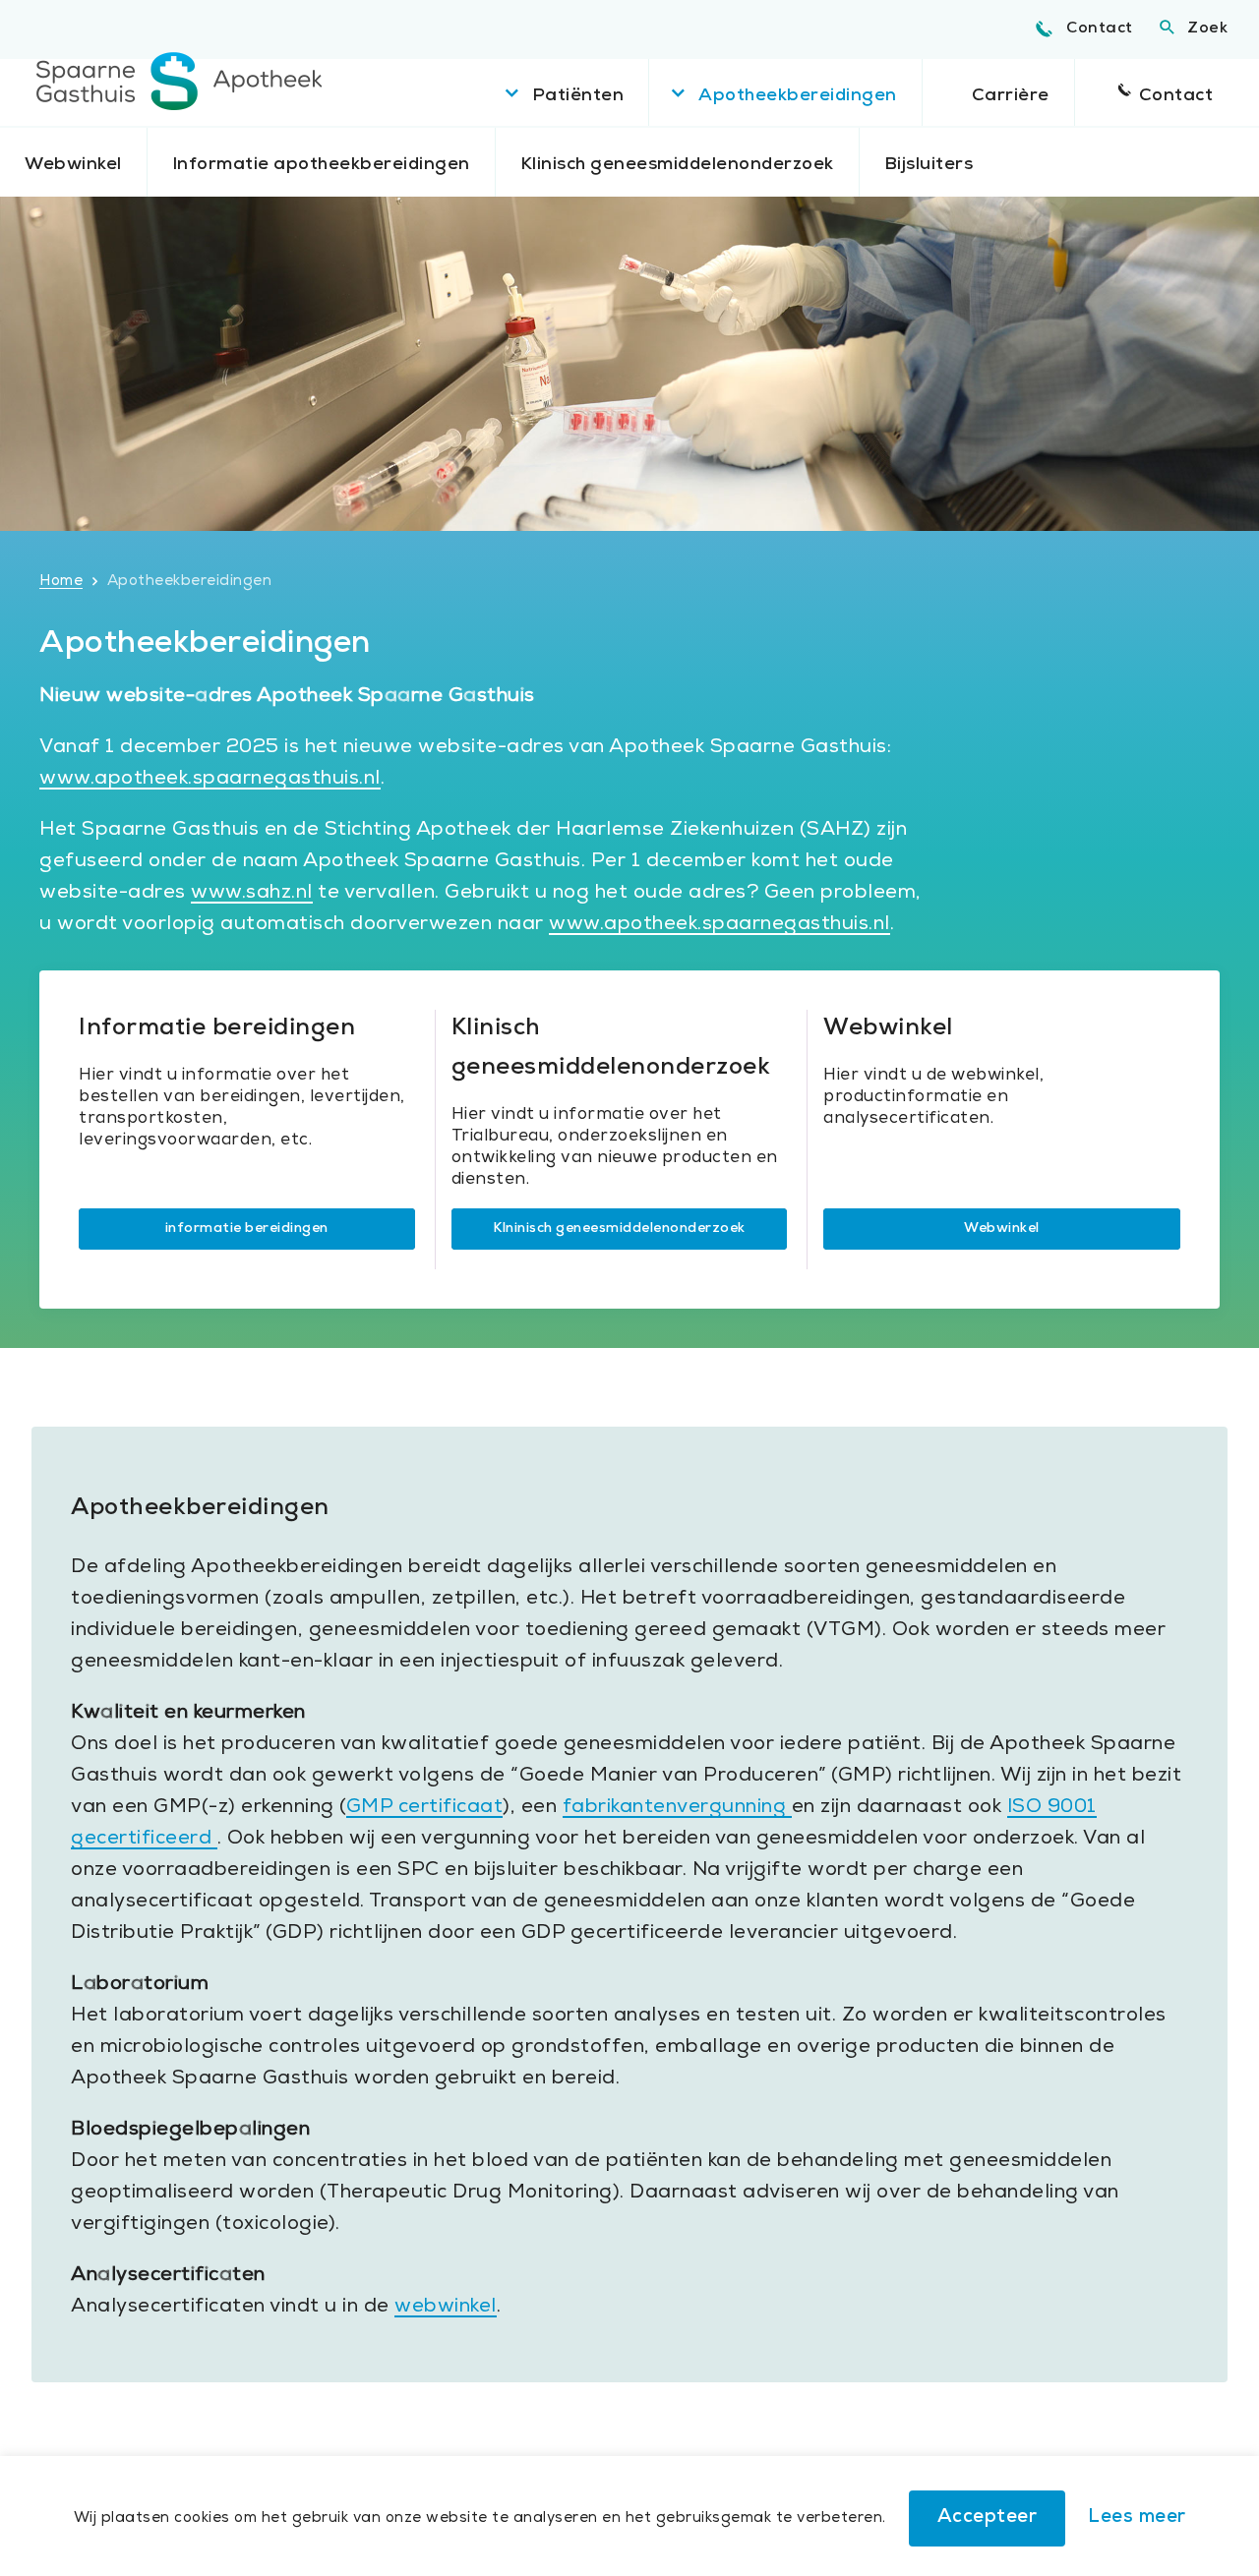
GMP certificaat (425, 1808)
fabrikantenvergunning (677, 1808)
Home (61, 582)
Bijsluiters (929, 165)
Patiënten (578, 96)
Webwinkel (73, 165)
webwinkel (446, 2308)
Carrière (1011, 96)
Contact (1100, 29)
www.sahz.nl (252, 894)
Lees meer (1137, 2518)
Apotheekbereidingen (798, 96)
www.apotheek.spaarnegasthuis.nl (210, 780)
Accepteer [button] (988, 2518)
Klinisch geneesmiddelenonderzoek (677, 165)
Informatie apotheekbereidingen (321, 165)
